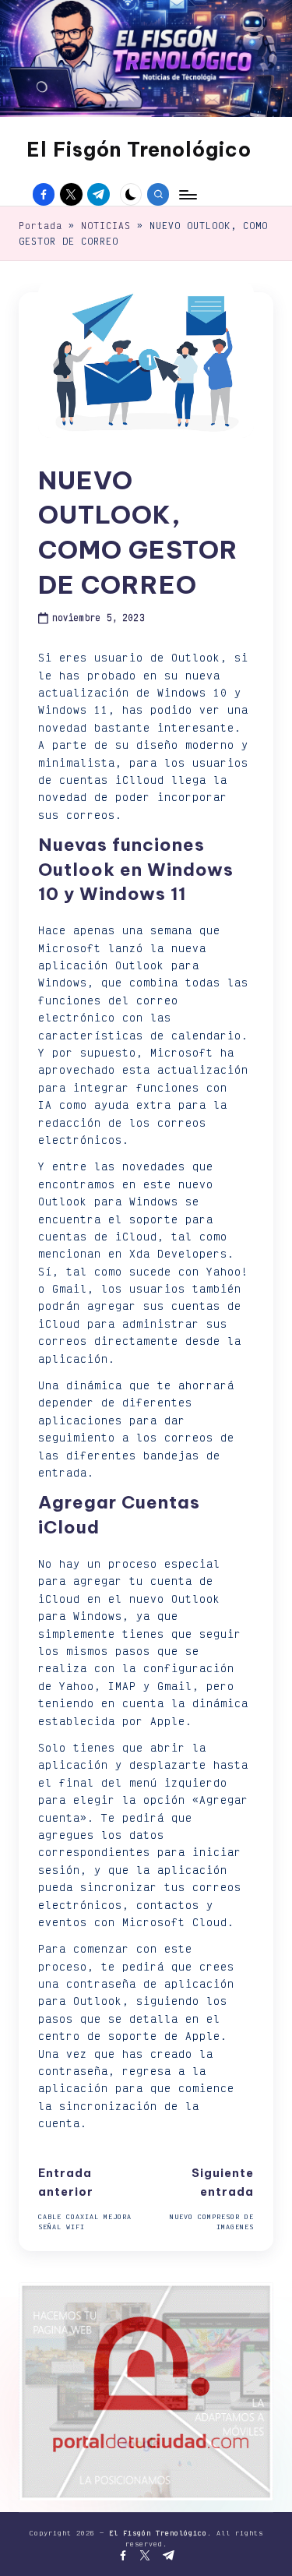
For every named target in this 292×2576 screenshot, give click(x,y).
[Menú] (187, 194)
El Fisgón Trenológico (139, 150)
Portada (40, 226)
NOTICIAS (106, 226)
